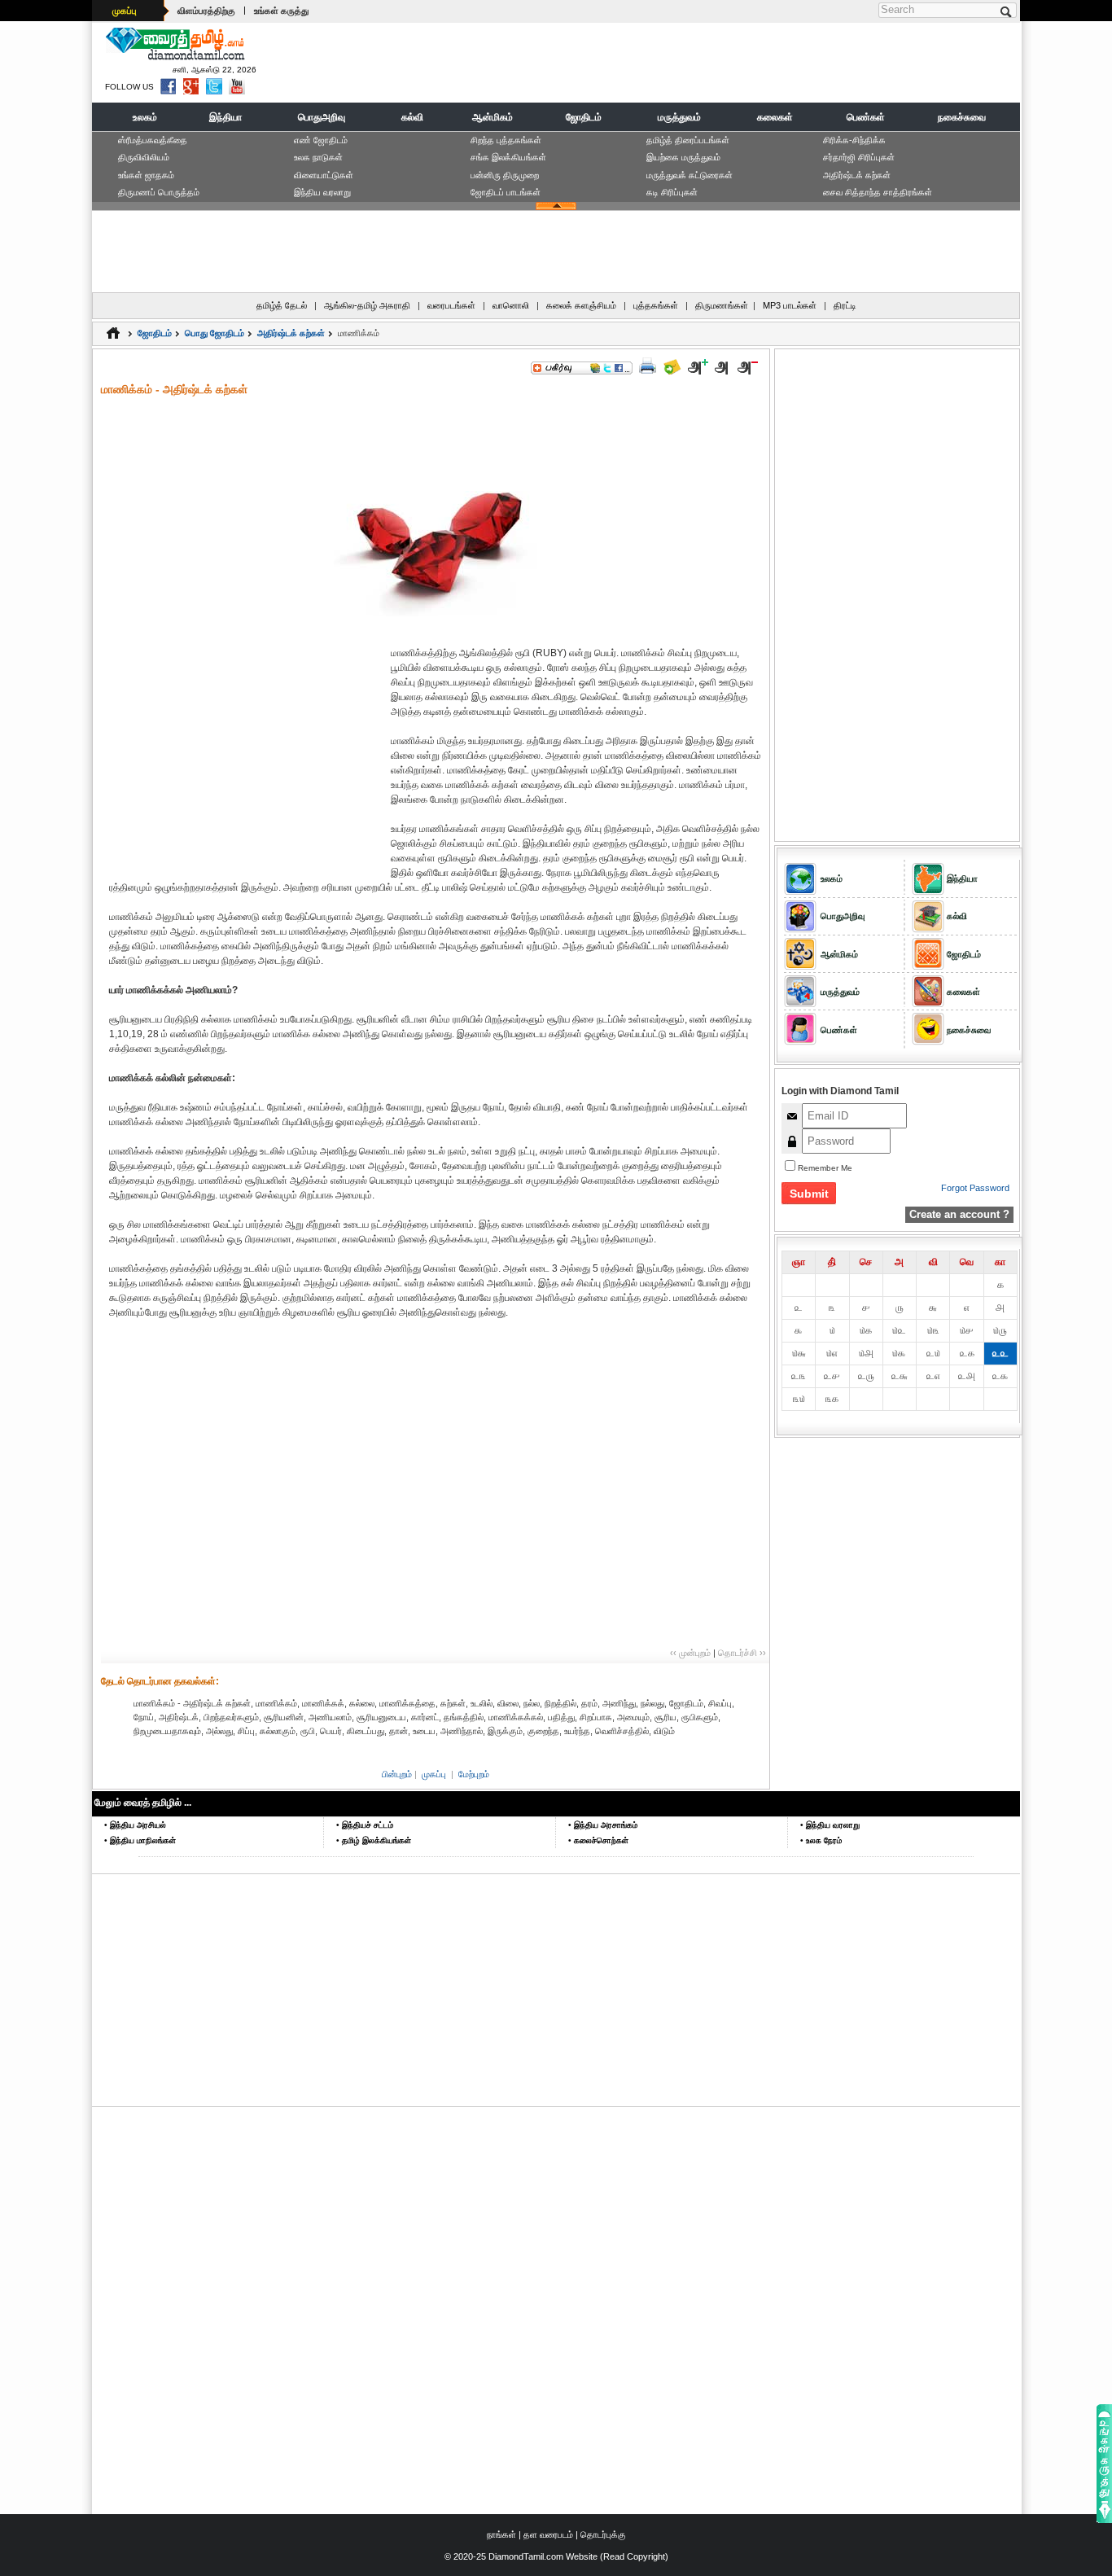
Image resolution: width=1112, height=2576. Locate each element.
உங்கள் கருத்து (281, 11)
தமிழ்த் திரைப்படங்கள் (688, 140)
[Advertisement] (720, 62)
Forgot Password (975, 1188)
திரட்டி (845, 305)
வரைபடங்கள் (451, 305)
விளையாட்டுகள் (324, 175)
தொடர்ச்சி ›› (742, 1653)
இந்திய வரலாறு (322, 192)
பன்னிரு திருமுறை (505, 175)
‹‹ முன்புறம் (690, 1653)
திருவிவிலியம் (144, 157)
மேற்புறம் (474, 1774)
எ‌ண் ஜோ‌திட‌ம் (321, 140)
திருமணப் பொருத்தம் (159, 192)
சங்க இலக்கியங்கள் (508, 157)
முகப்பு (125, 11)
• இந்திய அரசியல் (135, 1825)
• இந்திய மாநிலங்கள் (140, 1840)
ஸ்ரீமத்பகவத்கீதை (153, 140)
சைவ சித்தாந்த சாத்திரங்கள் (878, 192)
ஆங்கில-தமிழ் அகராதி (367, 305)
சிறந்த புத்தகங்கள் (506, 140)
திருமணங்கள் (722, 305)
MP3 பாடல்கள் (790, 305)
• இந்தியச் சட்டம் (365, 1825)
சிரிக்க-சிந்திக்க (854, 140)
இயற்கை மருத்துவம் (683, 157)
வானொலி (511, 305)
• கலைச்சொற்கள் (598, 1840)
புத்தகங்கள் (656, 305)
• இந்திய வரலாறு (830, 1825)
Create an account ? (959, 1214)
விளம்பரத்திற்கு (206, 11)
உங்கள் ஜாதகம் (146, 175)
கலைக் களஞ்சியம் (581, 305)
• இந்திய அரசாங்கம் (603, 1825)
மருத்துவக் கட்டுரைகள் (690, 175)
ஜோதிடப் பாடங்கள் (506, 192)
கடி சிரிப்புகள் (672, 192)
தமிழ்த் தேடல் (282, 305)
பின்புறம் (397, 1774)
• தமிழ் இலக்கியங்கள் (374, 1840)
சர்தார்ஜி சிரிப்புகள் (859, 157)
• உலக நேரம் (821, 1840)
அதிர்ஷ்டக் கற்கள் (857, 175)
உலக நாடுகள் (318, 157)
